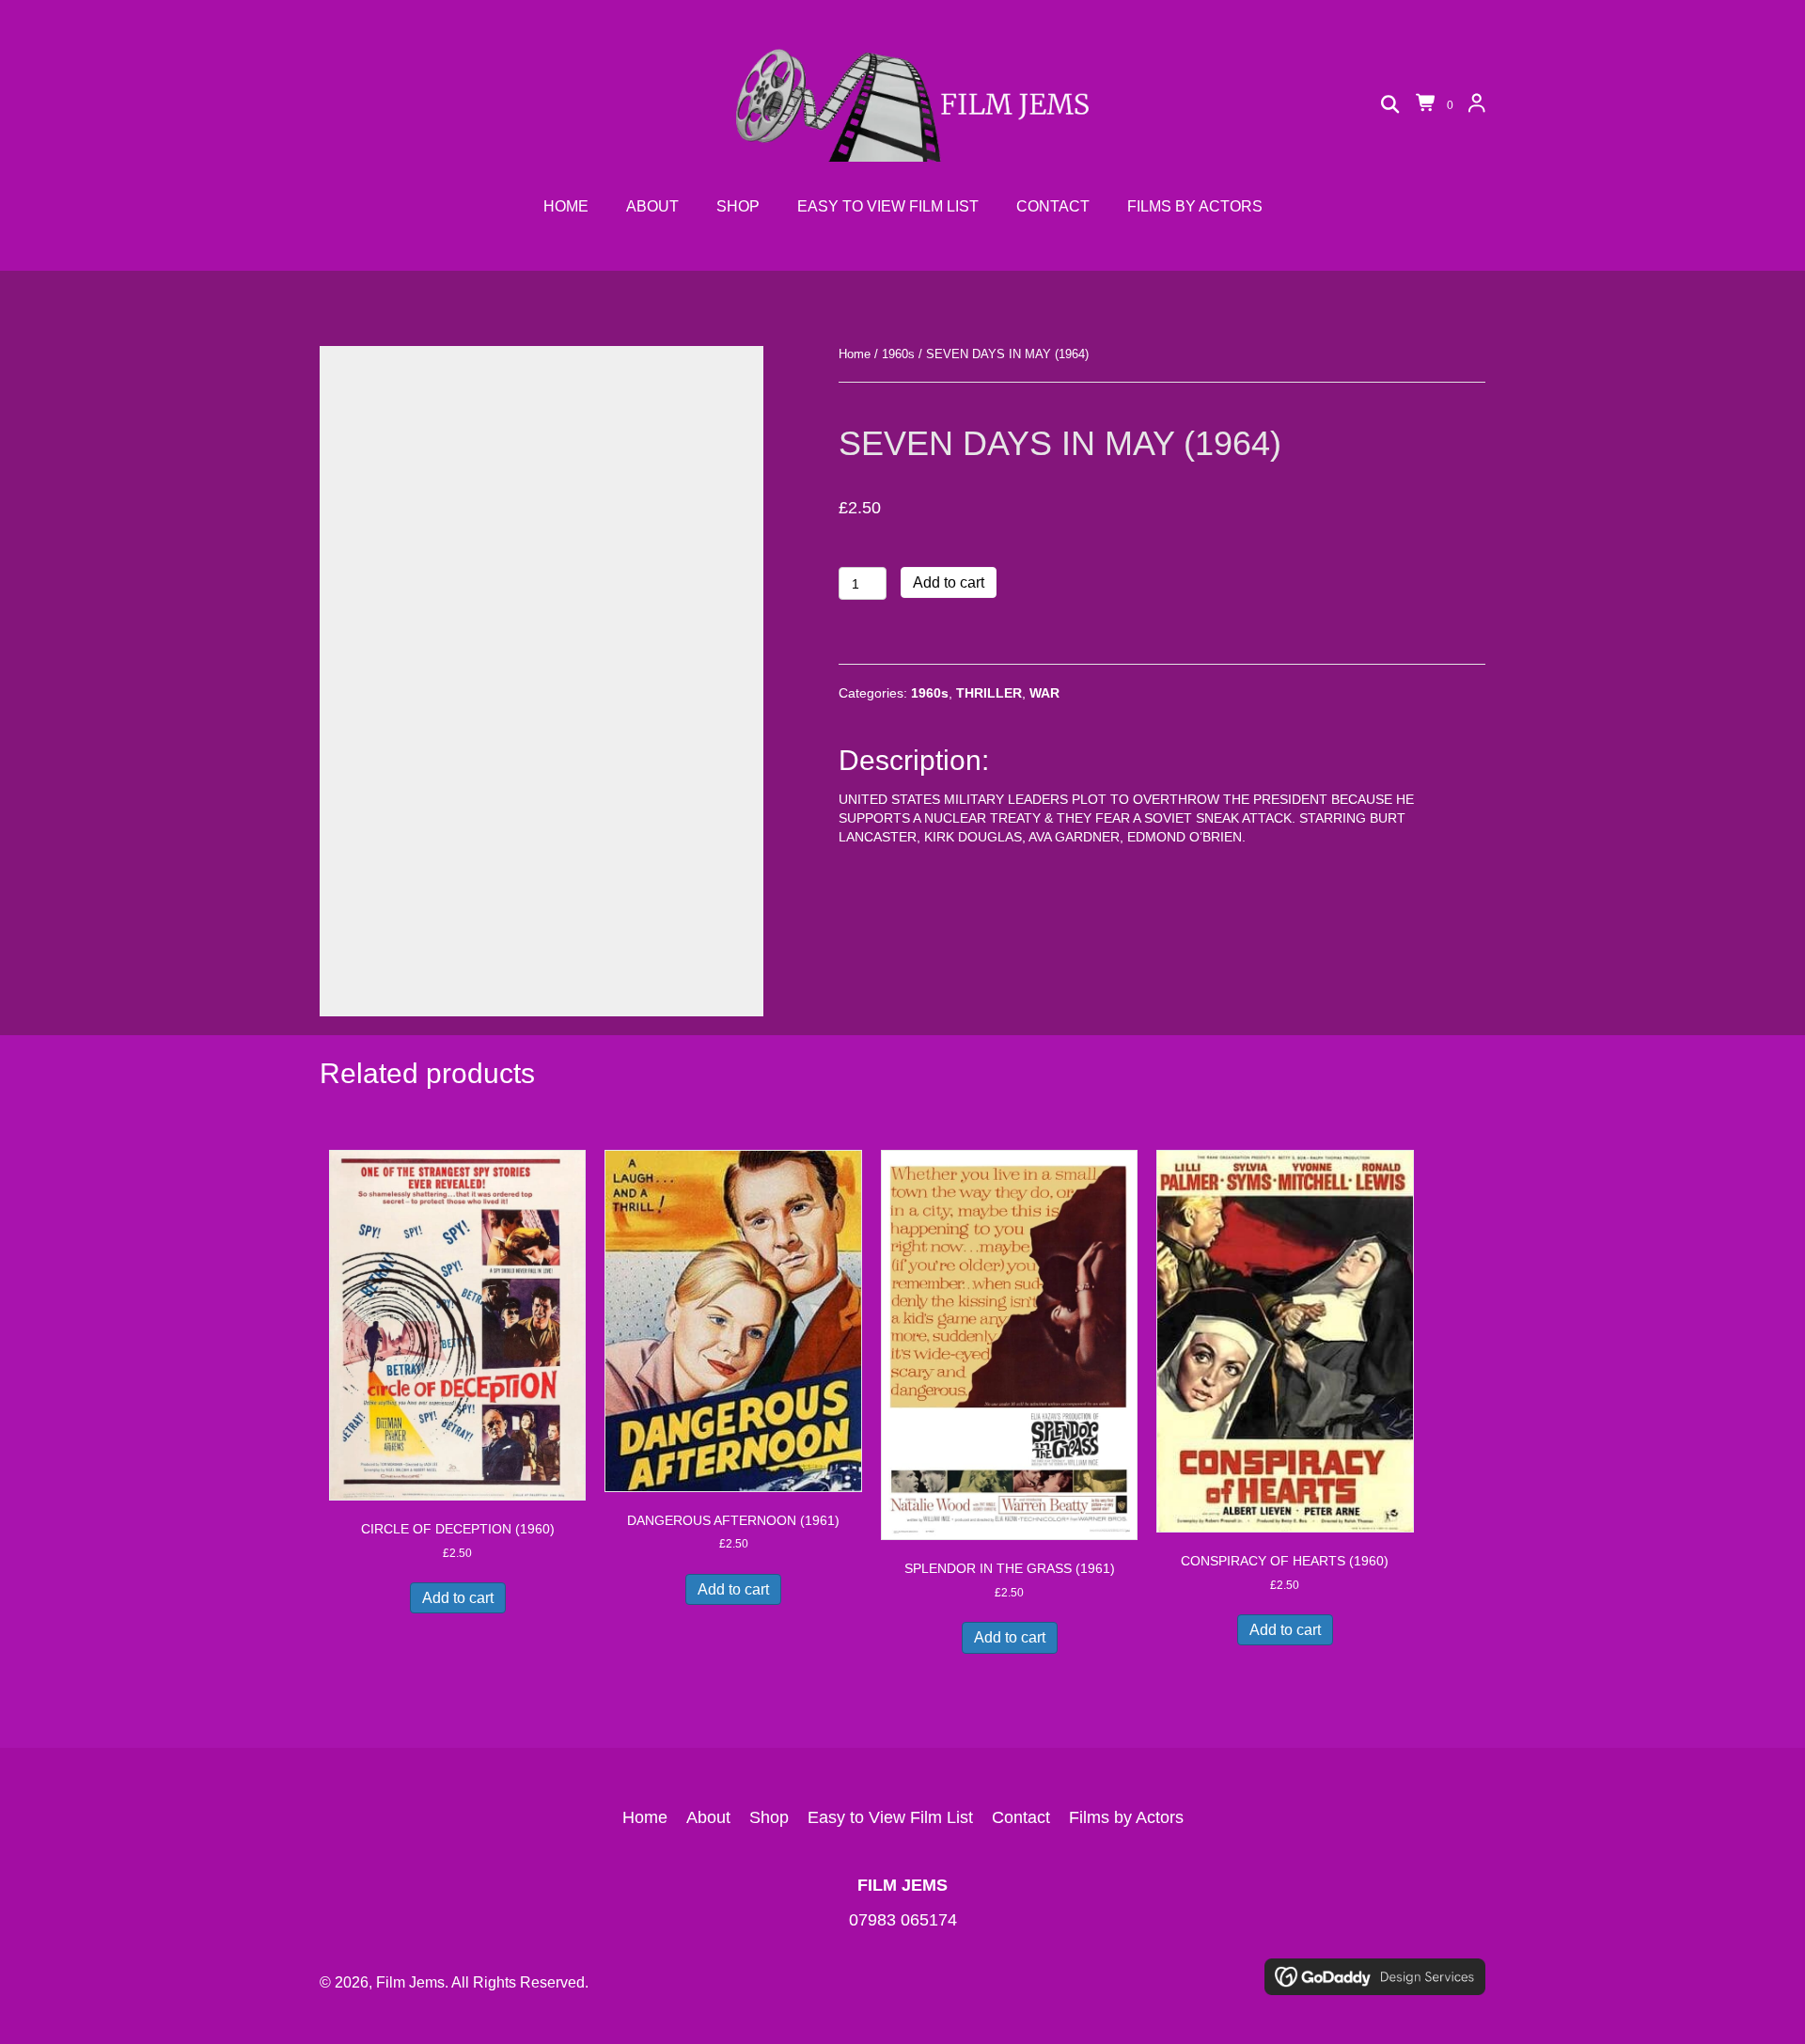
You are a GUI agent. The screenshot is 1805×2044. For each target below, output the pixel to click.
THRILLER (989, 693)
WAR (1044, 693)
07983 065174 (903, 1920)
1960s (898, 354)
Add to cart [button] (458, 1598)
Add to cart (949, 582)
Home (855, 354)
